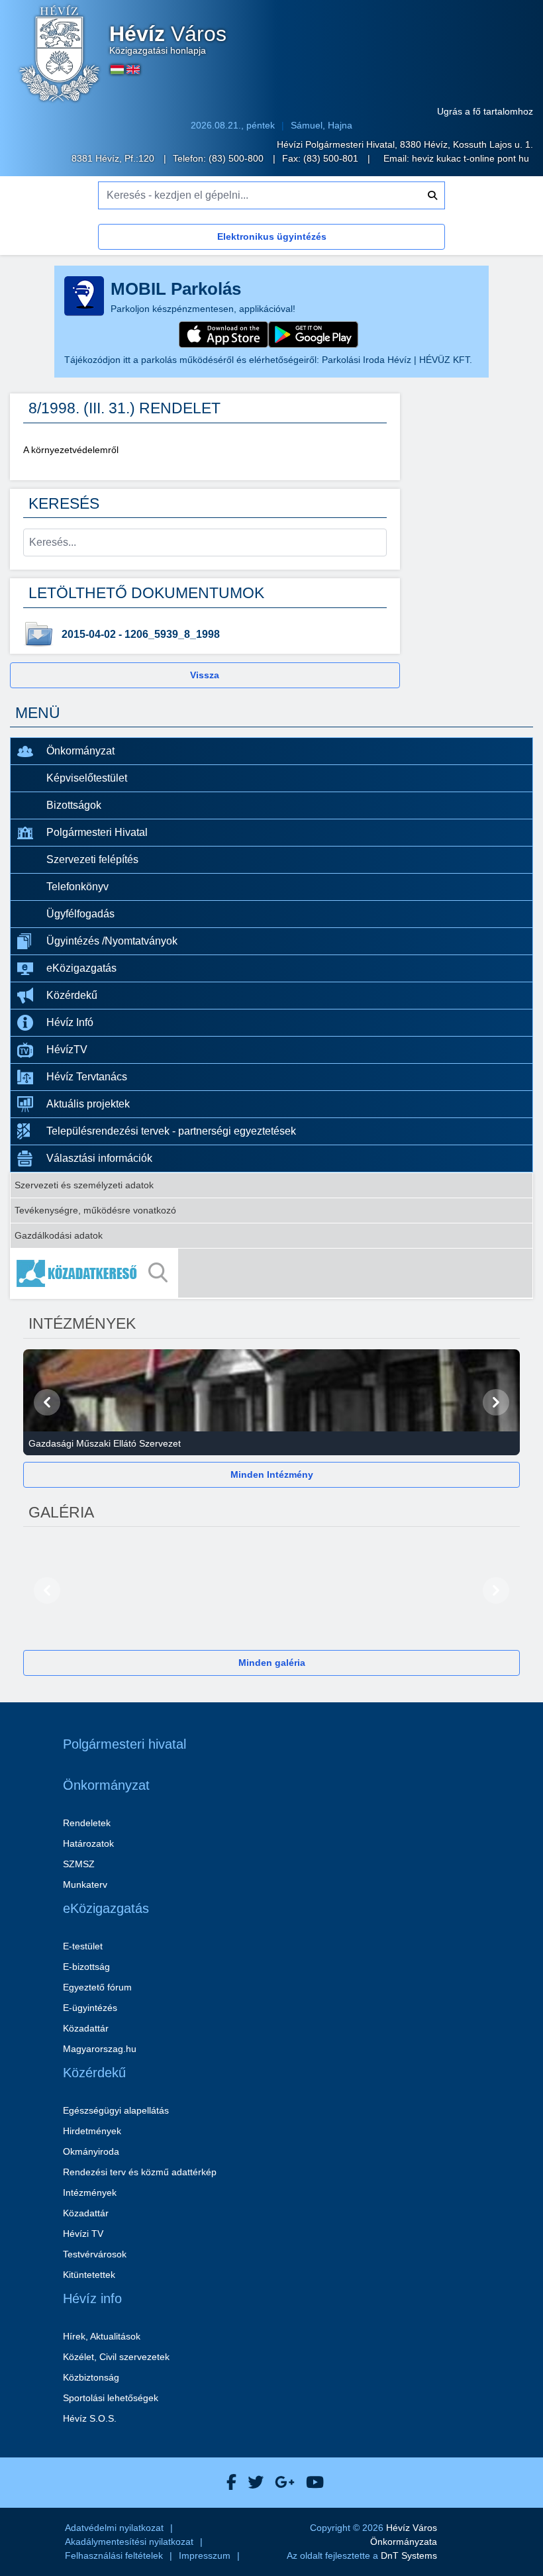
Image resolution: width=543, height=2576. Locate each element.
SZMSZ (79, 1864)
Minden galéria (272, 1663)
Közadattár (86, 2028)
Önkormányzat (80, 751)
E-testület (83, 1946)
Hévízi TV (83, 2234)
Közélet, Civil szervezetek (116, 2357)
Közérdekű (72, 995)
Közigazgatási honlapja (168, 40)
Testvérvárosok (95, 2254)
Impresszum (205, 2555)
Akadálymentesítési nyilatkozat (129, 2542)
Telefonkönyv (77, 887)
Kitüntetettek (89, 2275)
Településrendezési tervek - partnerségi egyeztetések (171, 1131)
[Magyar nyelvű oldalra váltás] (117, 70)
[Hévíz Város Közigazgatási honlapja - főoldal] (60, 55)
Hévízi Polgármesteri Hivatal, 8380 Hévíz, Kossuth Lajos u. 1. (405, 144)
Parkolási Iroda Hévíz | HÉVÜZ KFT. (397, 360)
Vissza (205, 675)
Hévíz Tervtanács (87, 1077)
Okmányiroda (91, 2151)
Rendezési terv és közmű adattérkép (140, 2172)
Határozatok (88, 1843)
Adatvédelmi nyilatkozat (114, 2528)
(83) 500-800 (237, 158)
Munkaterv (85, 1884)
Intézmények (90, 2192)
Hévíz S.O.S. (90, 2418)
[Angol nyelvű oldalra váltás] (133, 70)
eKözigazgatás (81, 968)
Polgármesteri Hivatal (97, 832)
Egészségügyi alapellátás (116, 2110)
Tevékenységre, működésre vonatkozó (95, 1210)
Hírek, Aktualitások (102, 2336)
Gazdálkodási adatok (59, 1235)
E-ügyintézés (90, 2008)
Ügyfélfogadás (80, 914)
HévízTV (67, 1050)
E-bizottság (86, 1967)
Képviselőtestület (87, 778)
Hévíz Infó (70, 1022)
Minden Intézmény (272, 1474)
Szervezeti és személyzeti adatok (84, 1185)
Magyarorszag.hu (100, 2049)
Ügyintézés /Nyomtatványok (112, 941)
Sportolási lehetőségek (111, 2398)
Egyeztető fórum (97, 1987)
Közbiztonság (91, 2377)
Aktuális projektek (88, 1104)
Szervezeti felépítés (92, 859)
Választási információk (99, 1158)
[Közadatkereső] (271, 1273)
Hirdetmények (92, 2131)
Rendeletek (87, 1823)
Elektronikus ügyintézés (272, 236)
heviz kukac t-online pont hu (470, 158)
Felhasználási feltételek (114, 2555)
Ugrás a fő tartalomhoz (485, 111)
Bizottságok (74, 805)
